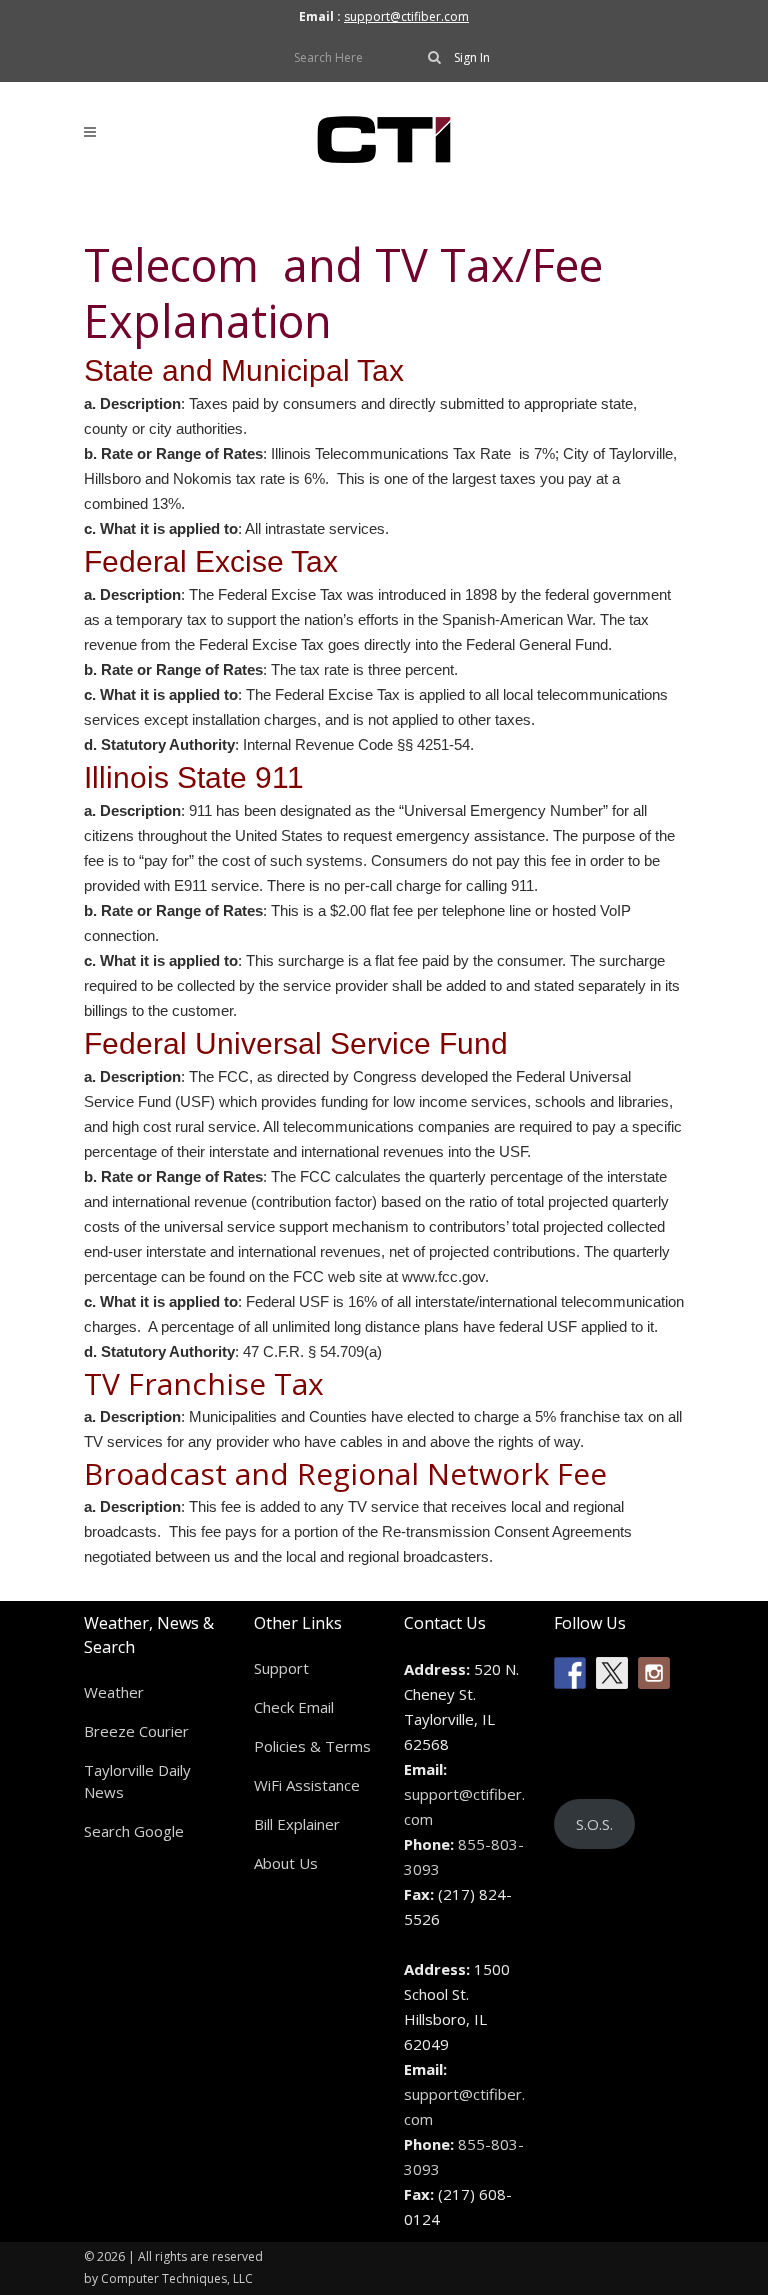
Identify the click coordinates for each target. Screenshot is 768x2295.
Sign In (472, 57)
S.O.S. (594, 1824)
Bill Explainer (297, 1824)
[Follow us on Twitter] (612, 1673)
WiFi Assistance (307, 1785)
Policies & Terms (312, 1746)
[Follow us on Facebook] (570, 1673)
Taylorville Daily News (137, 1781)
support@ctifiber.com (406, 16)
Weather (114, 1692)
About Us (286, 1863)
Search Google (134, 1831)
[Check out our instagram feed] (654, 1673)
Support (281, 1668)
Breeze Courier (136, 1731)
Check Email (294, 1707)
